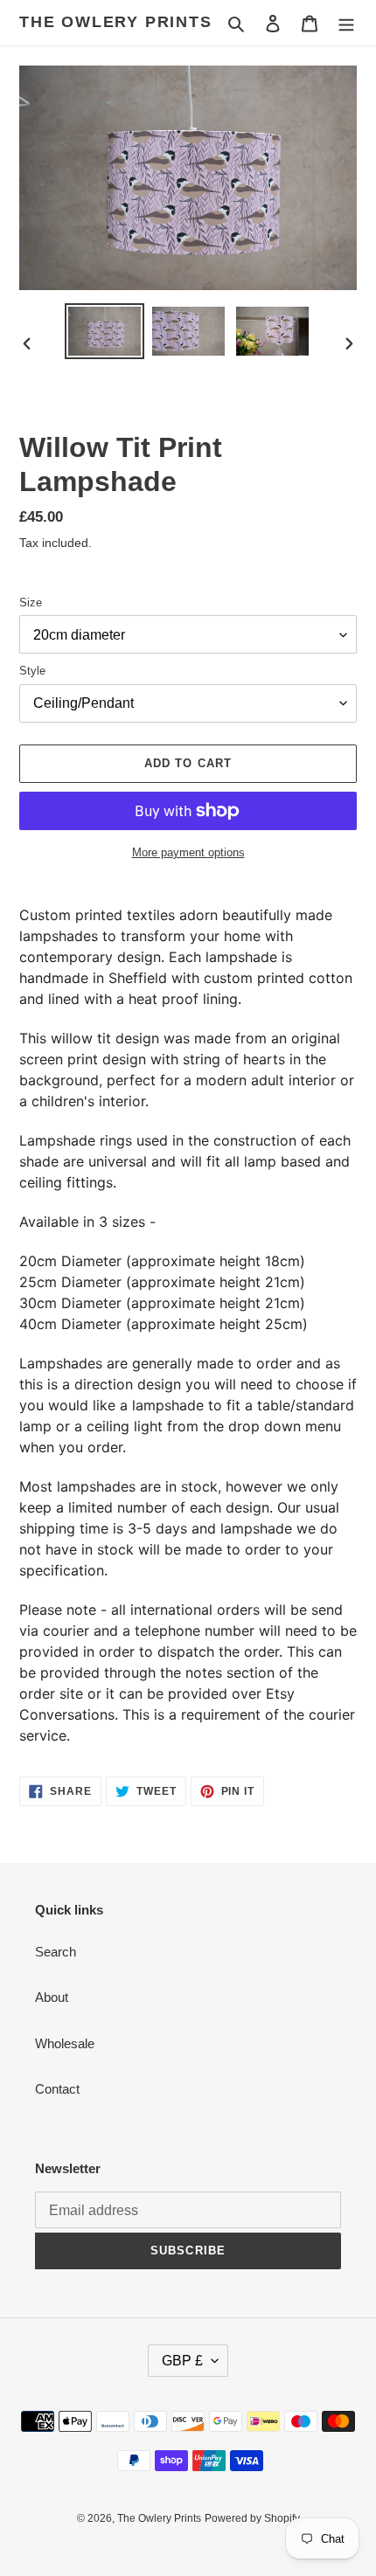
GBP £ (182, 2361)
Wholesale (65, 2043)
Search (56, 1952)
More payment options (188, 852)
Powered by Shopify (252, 2518)
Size (31, 602)
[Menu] (346, 23)
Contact (57, 2089)
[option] (105, 331)
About (52, 1997)
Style (32, 671)
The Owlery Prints (116, 22)
